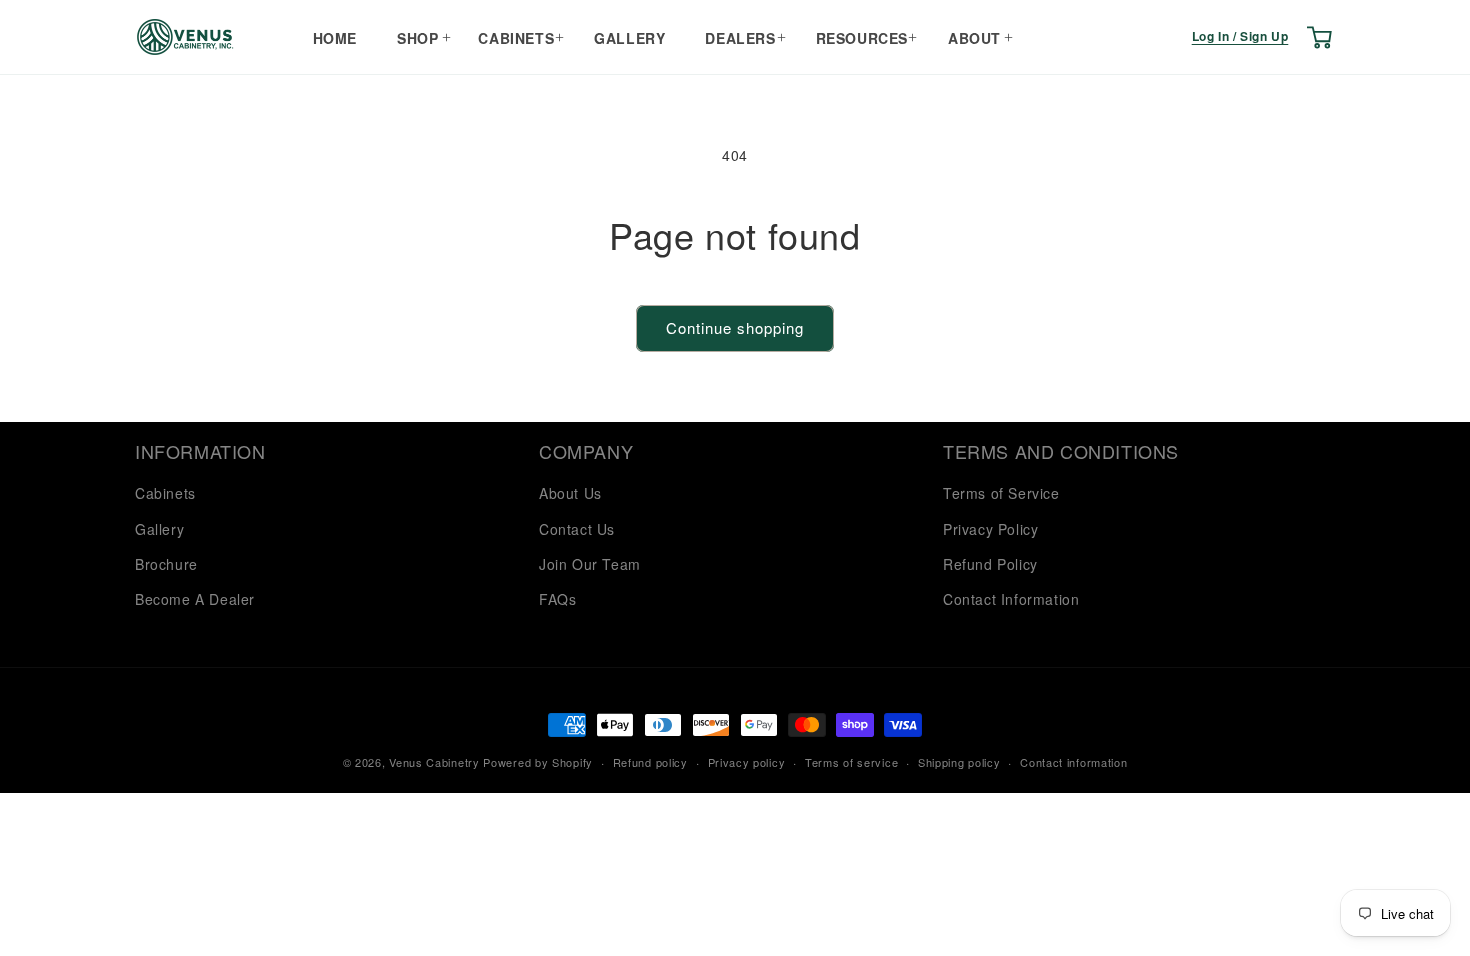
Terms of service (851, 762)
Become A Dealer (195, 599)
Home (335, 38)
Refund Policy (990, 564)
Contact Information (1011, 599)
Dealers (740, 38)
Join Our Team (590, 564)
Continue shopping (735, 327)
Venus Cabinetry (434, 762)
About (974, 38)
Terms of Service (1001, 493)
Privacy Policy (990, 529)
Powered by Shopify (538, 762)
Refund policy (650, 762)
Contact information (1073, 762)
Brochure (166, 564)
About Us (570, 493)
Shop (417, 38)
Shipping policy (959, 762)
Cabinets (516, 38)
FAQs (557, 599)
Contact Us (577, 529)
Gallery (629, 38)
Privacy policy (747, 762)
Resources (862, 38)
